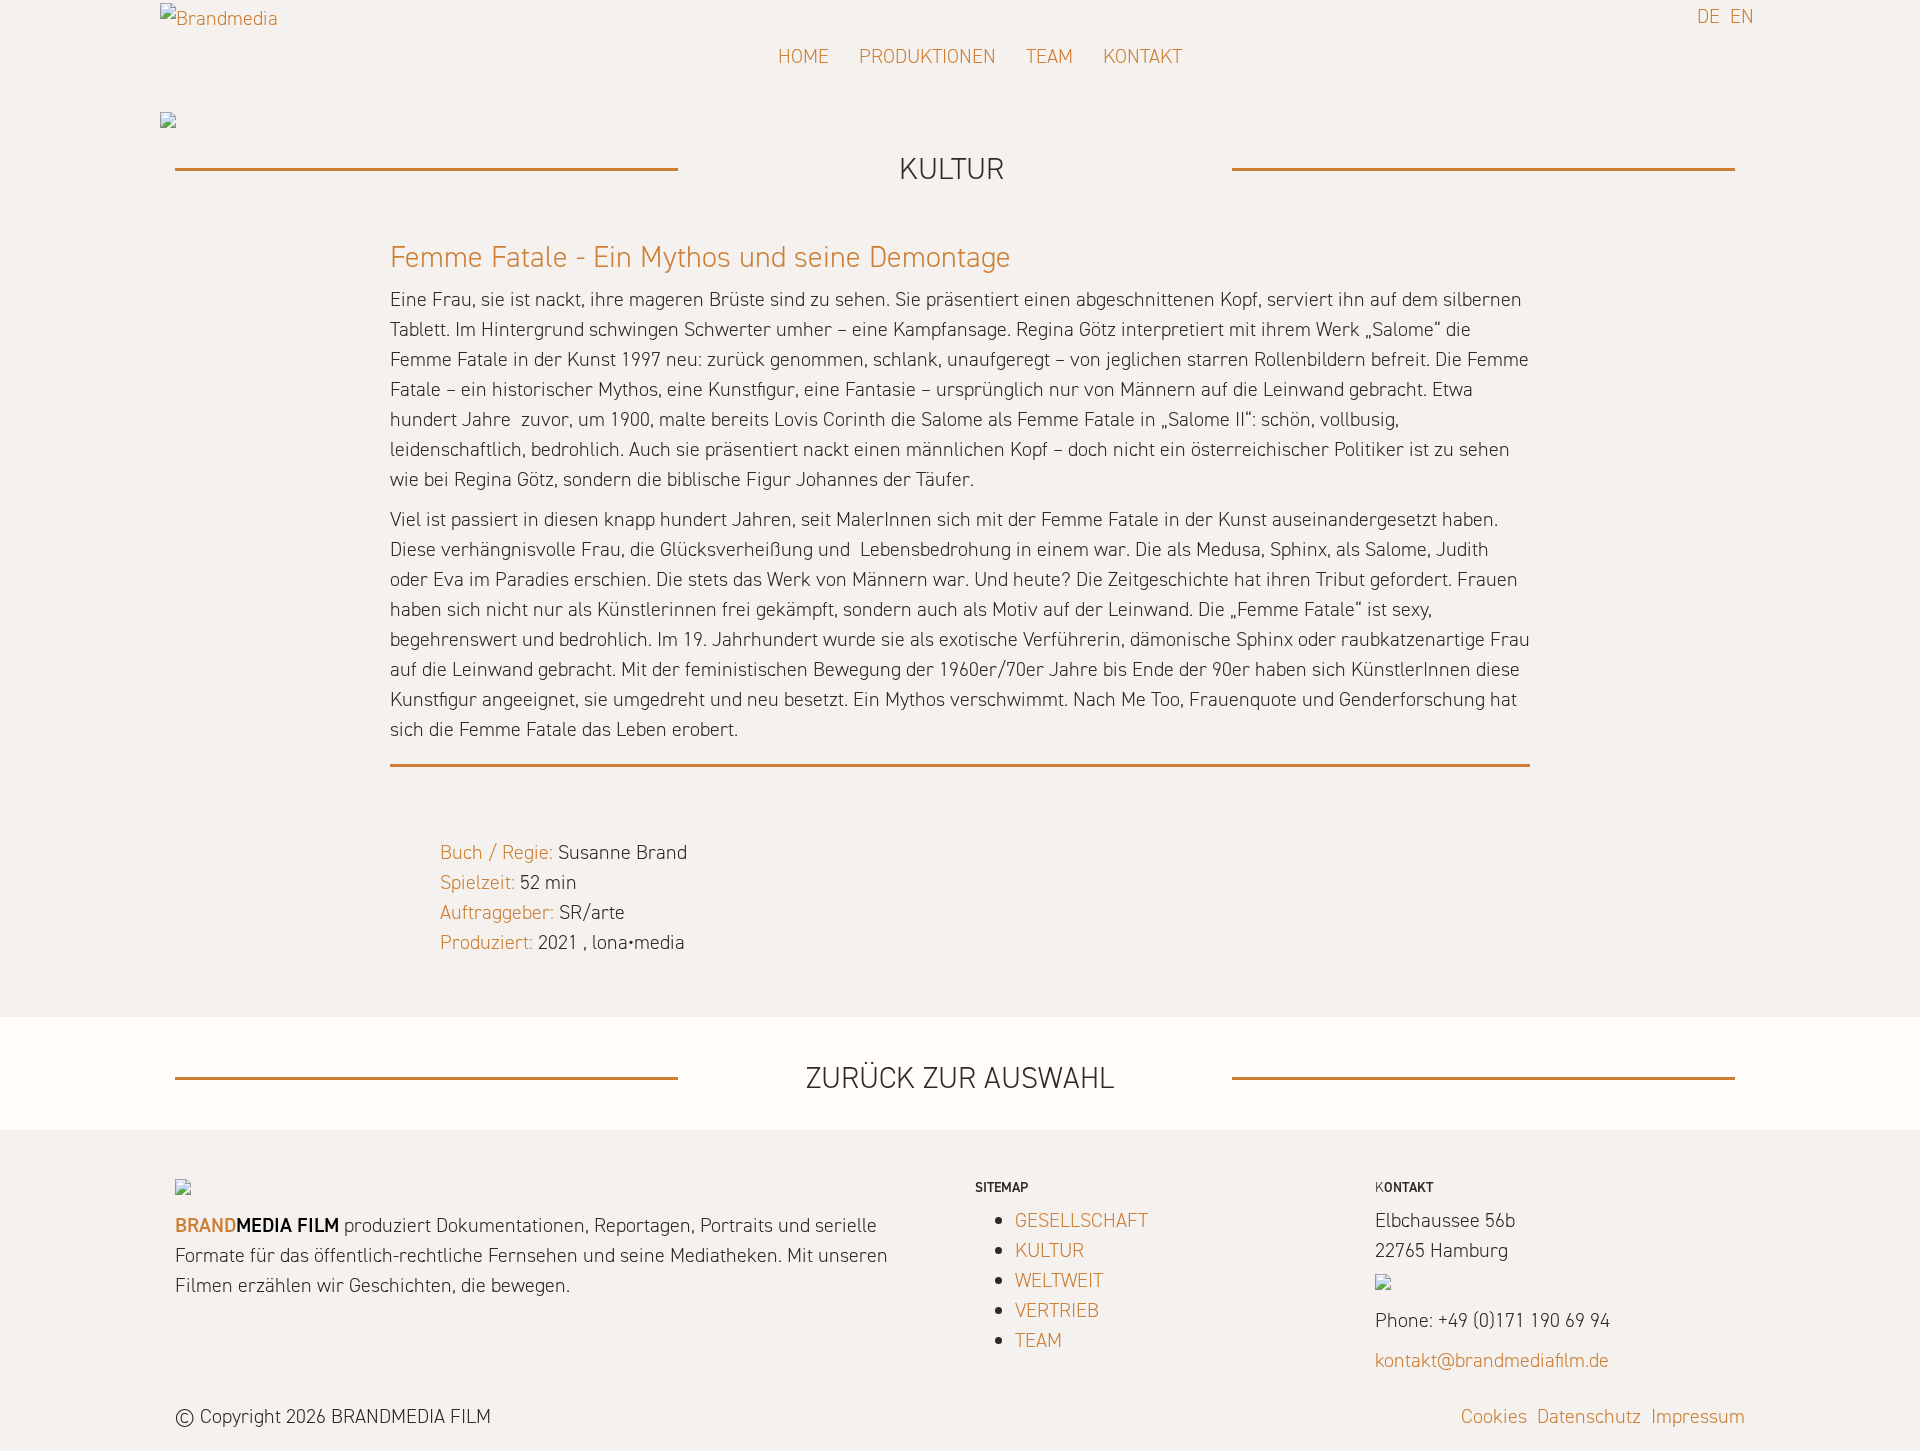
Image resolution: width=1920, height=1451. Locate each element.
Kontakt (1142, 56)
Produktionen (927, 56)
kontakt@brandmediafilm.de (1492, 1360)
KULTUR (1049, 1250)
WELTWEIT (1059, 1280)
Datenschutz (1589, 1416)
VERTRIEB (1057, 1310)
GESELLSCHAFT (1081, 1220)
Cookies (1494, 1416)
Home (803, 56)
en (1742, 16)
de (1708, 16)
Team (1049, 56)
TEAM (1038, 1340)
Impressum (1698, 1416)
